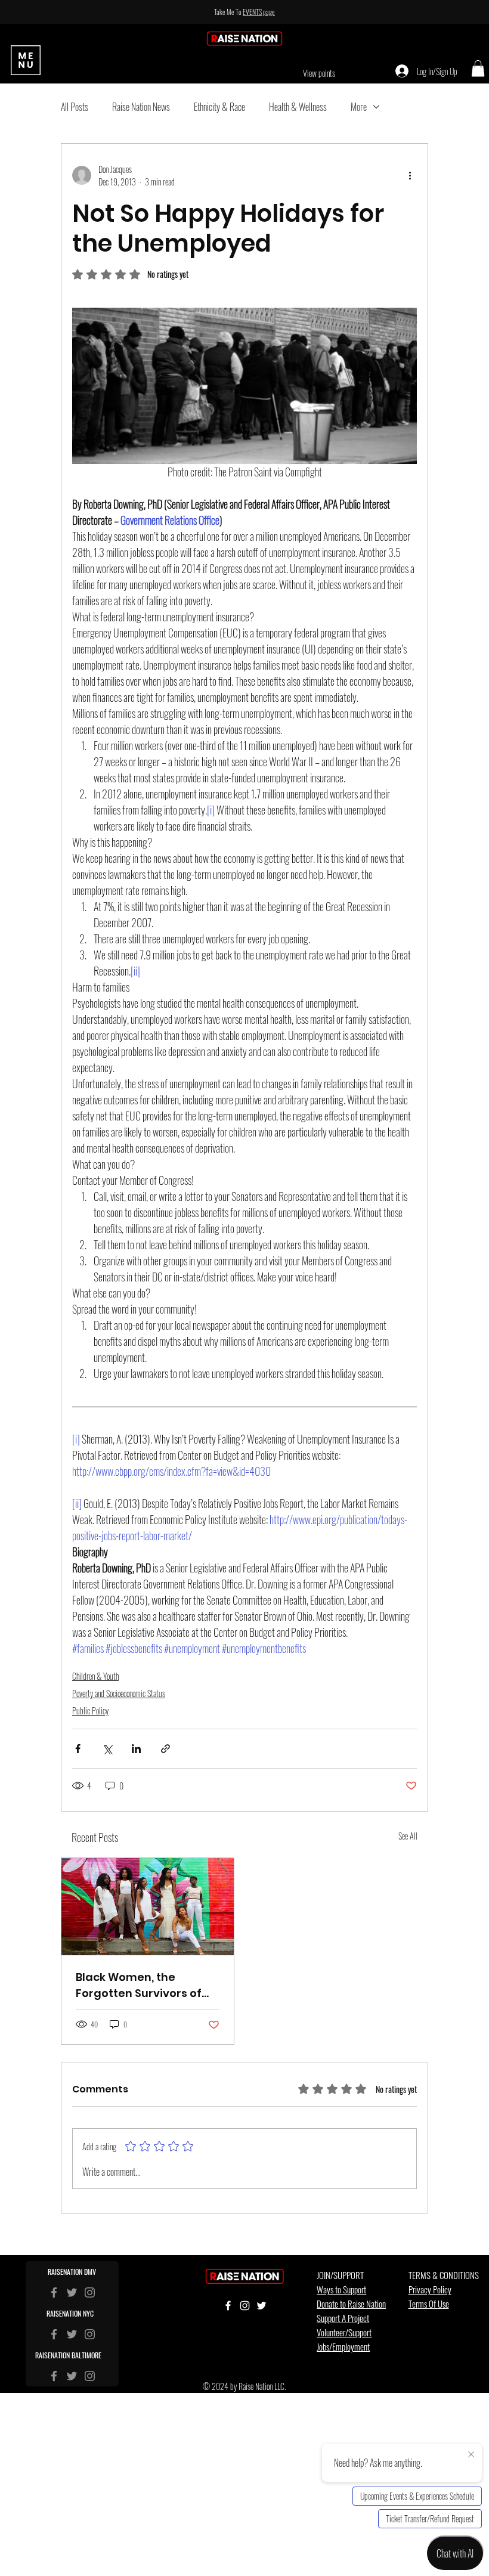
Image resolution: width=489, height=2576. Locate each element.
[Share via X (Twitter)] (107, 1749)
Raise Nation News (141, 107)
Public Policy (90, 1710)
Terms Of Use (429, 2303)
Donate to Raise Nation (351, 2303)
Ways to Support (341, 2289)
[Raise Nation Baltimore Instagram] (90, 2376)
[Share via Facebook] (78, 1749)
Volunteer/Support (344, 2332)
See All (408, 1836)
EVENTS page (259, 12)
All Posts (75, 107)
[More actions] (410, 175)
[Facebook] (54, 2292)
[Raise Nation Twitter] (72, 2334)
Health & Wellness (298, 107)
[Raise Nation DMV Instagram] (90, 2334)
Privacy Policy (430, 2289)
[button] (478, 68)
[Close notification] (471, 2455)
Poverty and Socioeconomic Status (119, 1693)
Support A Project (343, 2318)
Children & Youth (95, 1676)
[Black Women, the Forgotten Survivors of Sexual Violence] (148, 1907)
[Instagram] (90, 2292)
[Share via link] (165, 1749)
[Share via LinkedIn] (136, 1749)
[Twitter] (72, 2292)
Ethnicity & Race (219, 107)
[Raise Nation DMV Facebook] (54, 2334)
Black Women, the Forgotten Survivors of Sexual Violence (139, 1985)
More (359, 107)
